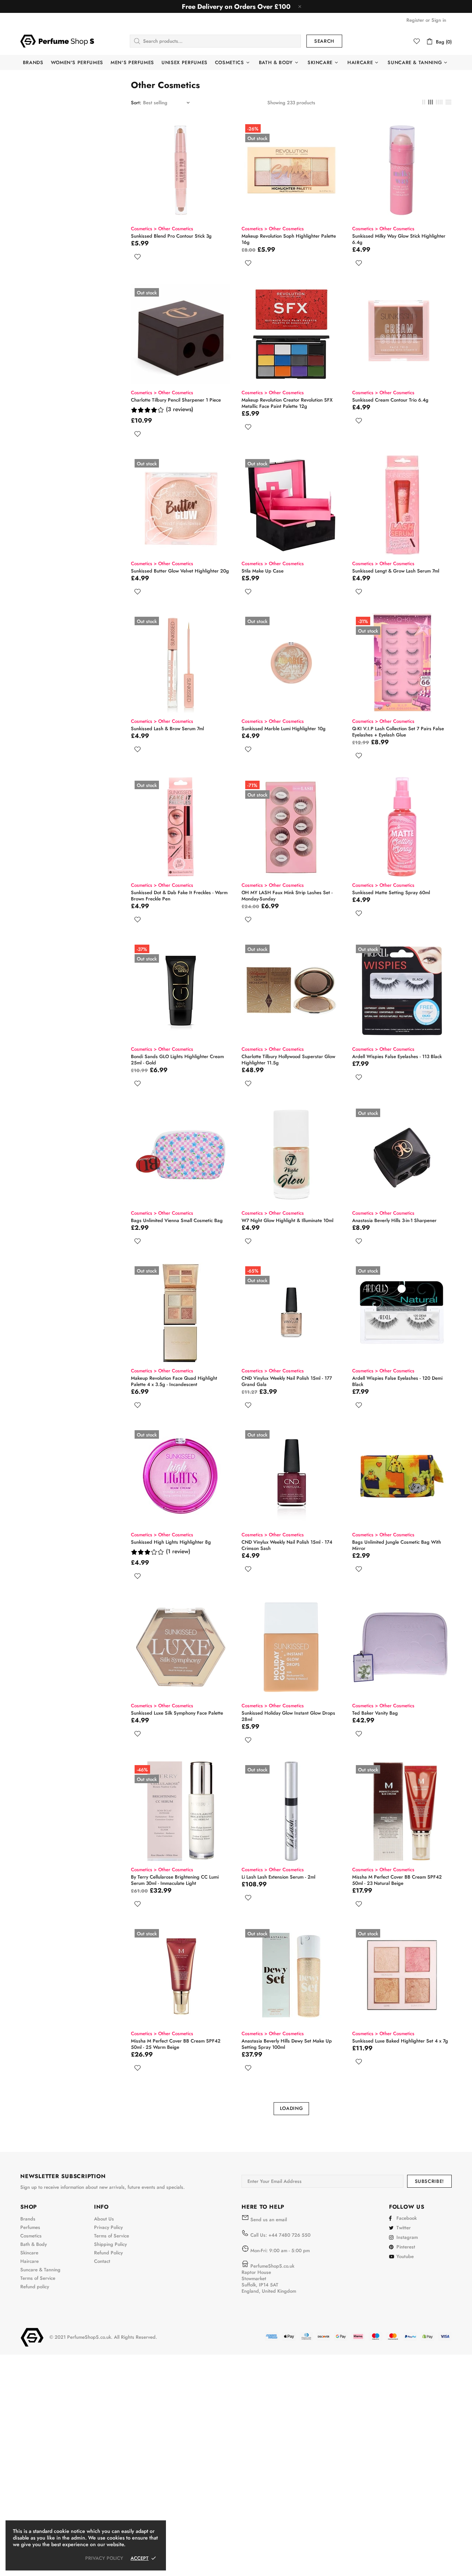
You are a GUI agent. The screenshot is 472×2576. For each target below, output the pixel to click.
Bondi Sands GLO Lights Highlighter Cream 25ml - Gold (177, 1060)
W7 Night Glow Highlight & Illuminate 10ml (287, 1220)
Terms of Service (38, 2278)
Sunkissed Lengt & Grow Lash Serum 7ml (396, 571)
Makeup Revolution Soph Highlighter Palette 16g (289, 239)
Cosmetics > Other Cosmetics (162, 229)
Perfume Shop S (57, 41)
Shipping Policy (110, 2244)
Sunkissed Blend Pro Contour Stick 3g (171, 236)
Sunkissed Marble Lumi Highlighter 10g (284, 729)
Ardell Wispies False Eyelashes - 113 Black (397, 1056)
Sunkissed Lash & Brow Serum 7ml (167, 729)
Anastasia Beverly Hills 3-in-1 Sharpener (394, 1220)
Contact (102, 2261)
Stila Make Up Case (263, 571)
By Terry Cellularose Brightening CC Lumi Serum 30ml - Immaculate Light (175, 1880)
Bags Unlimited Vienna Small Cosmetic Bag (177, 1220)
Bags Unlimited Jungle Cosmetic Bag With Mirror (397, 1545)
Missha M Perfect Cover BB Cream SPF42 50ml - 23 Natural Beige (397, 1880)
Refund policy (35, 2287)
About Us (104, 2219)
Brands (28, 2219)
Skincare (29, 2253)
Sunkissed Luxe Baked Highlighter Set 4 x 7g (400, 2041)
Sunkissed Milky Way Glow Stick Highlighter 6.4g (399, 239)
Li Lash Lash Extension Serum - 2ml (278, 1877)
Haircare (29, 2261)
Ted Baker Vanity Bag (375, 1713)
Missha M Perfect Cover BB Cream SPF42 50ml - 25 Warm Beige (176, 2044)
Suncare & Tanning (40, 2270)
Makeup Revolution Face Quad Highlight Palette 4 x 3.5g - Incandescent (174, 1381)
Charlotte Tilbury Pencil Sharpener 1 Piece (176, 400)
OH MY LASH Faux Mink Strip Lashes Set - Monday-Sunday (287, 896)
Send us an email (269, 2220)
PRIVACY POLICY (104, 2558)
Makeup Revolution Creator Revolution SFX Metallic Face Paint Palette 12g (287, 403)
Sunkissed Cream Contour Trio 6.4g (390, 400)
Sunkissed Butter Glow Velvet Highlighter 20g (180, 571)
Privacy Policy (108, 2227)
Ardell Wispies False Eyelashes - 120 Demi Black (397, 1381)
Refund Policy (108, 2253)
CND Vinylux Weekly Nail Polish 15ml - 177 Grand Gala (287, 1381)
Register (415, 20)
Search (324, 41)
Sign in (439, 20)
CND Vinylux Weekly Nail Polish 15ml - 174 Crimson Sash (287, 1545)
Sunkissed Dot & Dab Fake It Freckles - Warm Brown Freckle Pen (179, 896)
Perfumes (30, 2227)
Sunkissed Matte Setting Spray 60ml (391, 892)
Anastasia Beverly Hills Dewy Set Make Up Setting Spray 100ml (287, 2044)
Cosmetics (31, 2236)
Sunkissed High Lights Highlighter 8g (171, 1542)
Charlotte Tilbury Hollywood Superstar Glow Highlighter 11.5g (288, 1060)
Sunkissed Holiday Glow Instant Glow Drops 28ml (288, 1716)
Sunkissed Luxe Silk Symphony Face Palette (177, 1713)
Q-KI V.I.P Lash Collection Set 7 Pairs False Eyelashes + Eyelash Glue (398, 732)
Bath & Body (34, 2244)
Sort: (136, 103)
